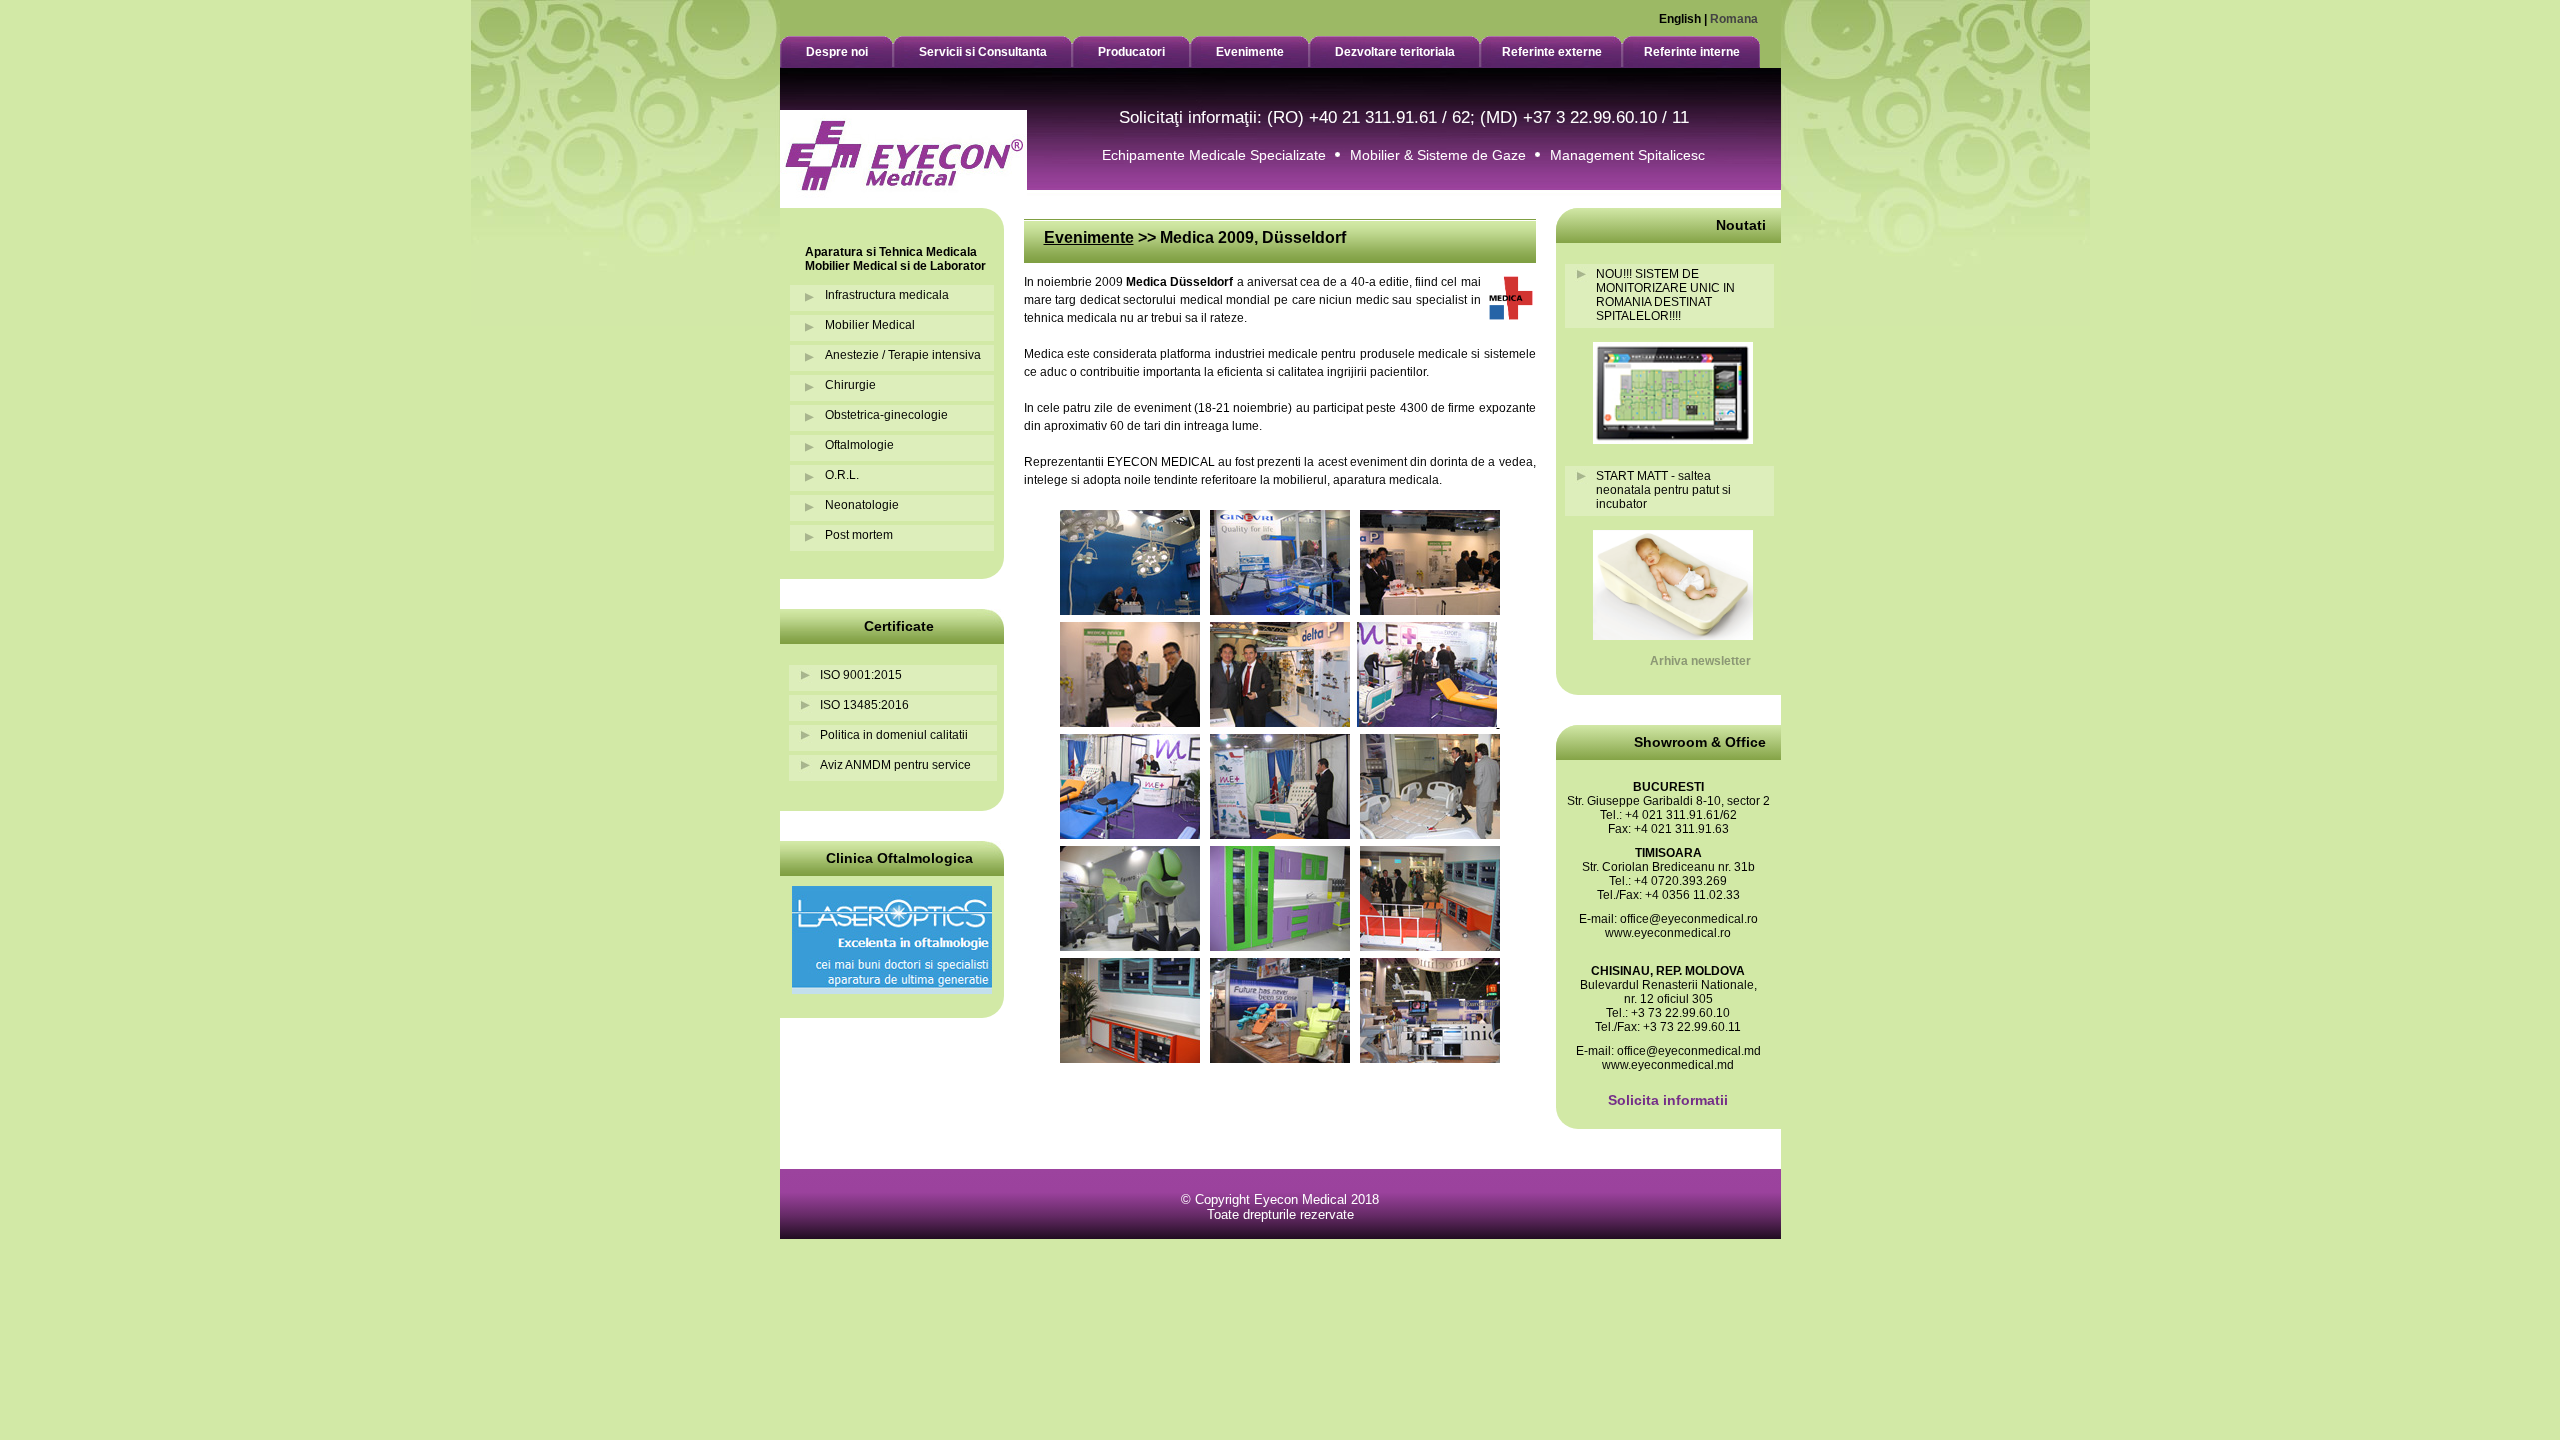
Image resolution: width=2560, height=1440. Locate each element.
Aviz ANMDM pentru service (895, 765)
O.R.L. (842, 475)
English (1680, 19)
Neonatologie (862, 505)
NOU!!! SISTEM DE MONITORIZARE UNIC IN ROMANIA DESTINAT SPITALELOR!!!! (1665, 295)
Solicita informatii (1668, 1100)
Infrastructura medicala (887, 295)
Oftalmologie (859, 445)
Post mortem (859, 535)
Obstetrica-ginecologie (886, 415)
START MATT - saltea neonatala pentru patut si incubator (1663, 490)
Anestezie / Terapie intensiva (903, 355)
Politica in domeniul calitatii (894, 735)
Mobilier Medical (870, 325)
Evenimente (1089, 237)
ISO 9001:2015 (861, 675)
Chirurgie (850, 385)
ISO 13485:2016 (864, 705)
